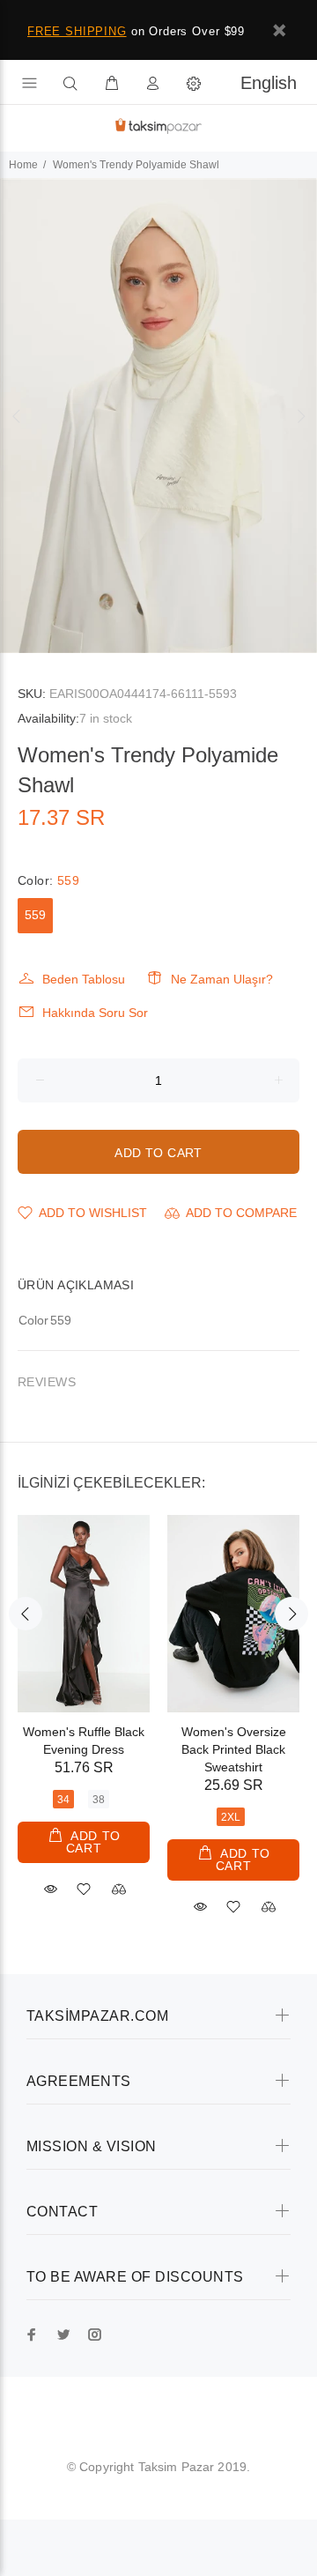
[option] (158, 416)
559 (35, 915)
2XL (231, 1817)
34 (63, 1800)
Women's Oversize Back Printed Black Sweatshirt (234, 1749)
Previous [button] (17, 416)
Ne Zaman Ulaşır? (222, 979)
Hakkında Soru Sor (95, 1013)
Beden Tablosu (84, 979)
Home (23, 165)
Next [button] (300, 416)
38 (99, 1800)
